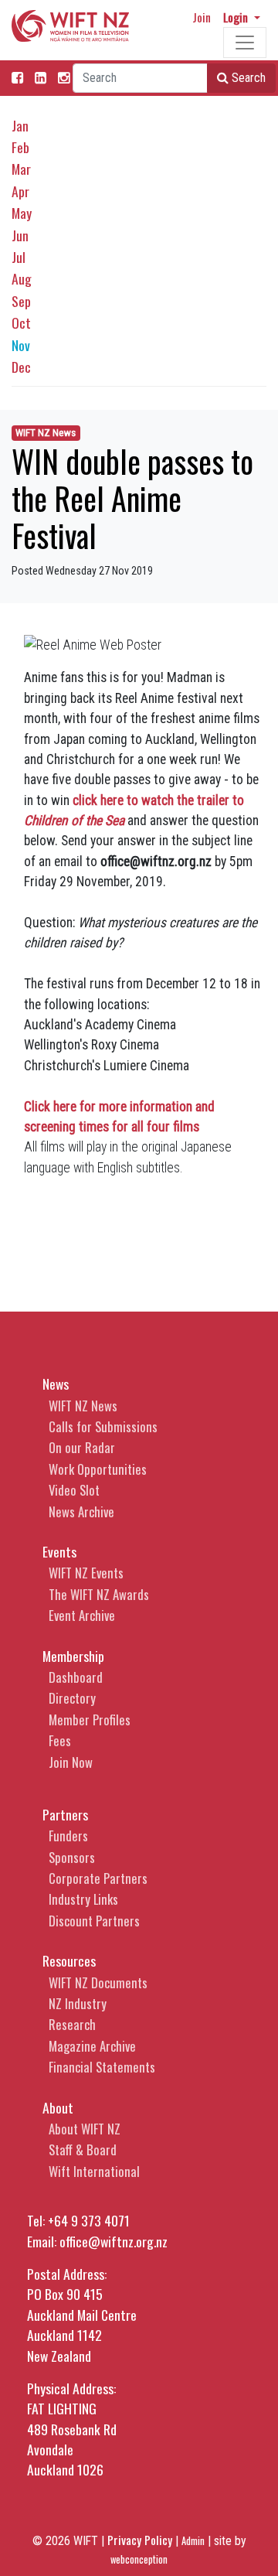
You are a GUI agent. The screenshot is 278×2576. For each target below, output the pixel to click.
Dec (21, 367)
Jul (19, 257)
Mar (21, 169)
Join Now (71, 1762)
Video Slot (74, 1490)
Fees (60, 1740)
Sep (21, 301)
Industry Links (83, 1899)
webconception (139, 2559)
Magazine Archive (92, 2046)
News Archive (81, 1511)
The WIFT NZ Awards (99, 1594)
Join (202, 17)
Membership (73, 1656)
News (56, 1384)
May (22, 213)
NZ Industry (78, 2003)
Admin (193, 2541)
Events (59, 1551)
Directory (72, 1698)
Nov (21, 345)
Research (72, 2024)
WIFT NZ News (46, 433)
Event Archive (82, 1615)
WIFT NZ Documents (98, 1982)
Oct (21, 322)
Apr (20, 191)
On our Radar (82, 1447)
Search (247, 78)
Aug (22, 278)
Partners (65, 1814)
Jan (20, 125)
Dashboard (76, 1677)
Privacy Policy (140, 2540)
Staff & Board (83, 2150)
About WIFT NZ (85, 2129)
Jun (20, 235)
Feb (20, 147)
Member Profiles (90, 1720)
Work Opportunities (98, 1469)
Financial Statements (102, 2067)
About (58, 2107)
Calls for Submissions (103, 1426)
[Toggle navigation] (245, 43)
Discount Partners (94, 1921)
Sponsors (72, 1857)
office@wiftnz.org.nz (114, 2241)
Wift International (94, 2171)
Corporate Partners (98, 1878)
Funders (68, 1836)
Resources (69, 1960)
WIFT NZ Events (86, 1573)
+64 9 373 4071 (89, 2220)
